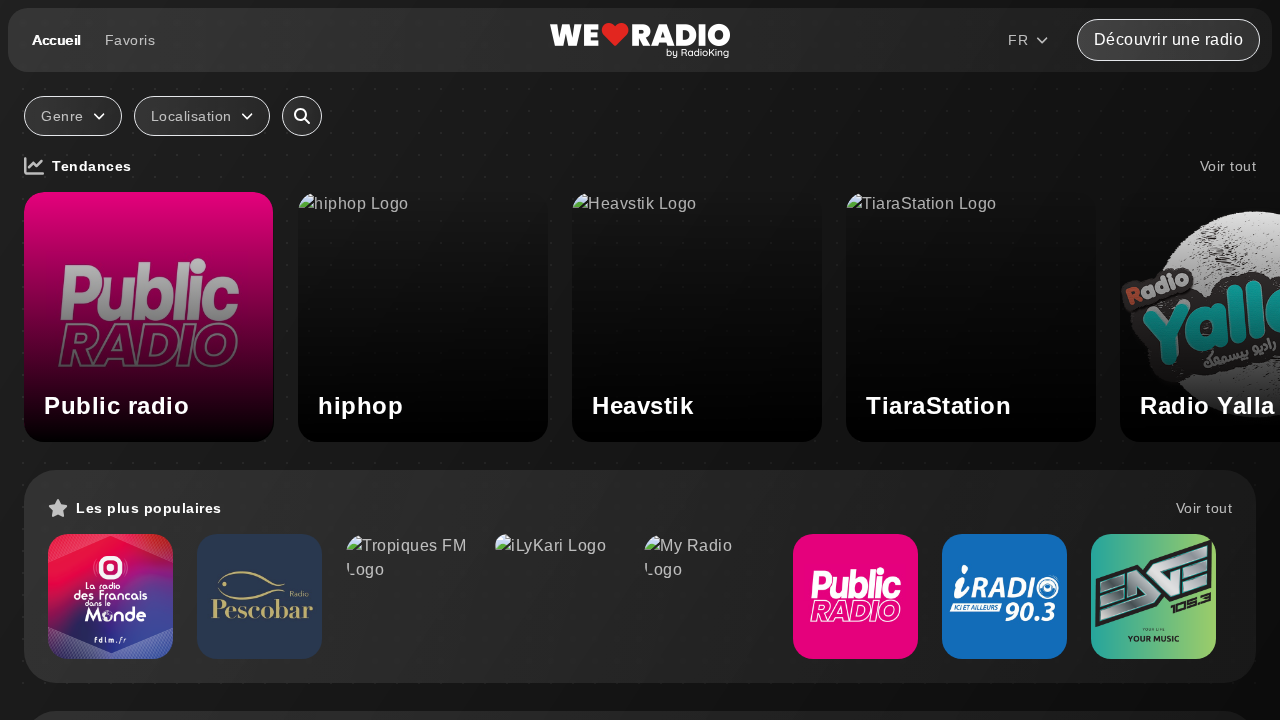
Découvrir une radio (1169, 39)
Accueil (56, 40)
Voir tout (1228, 166)
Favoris (130, 40)
